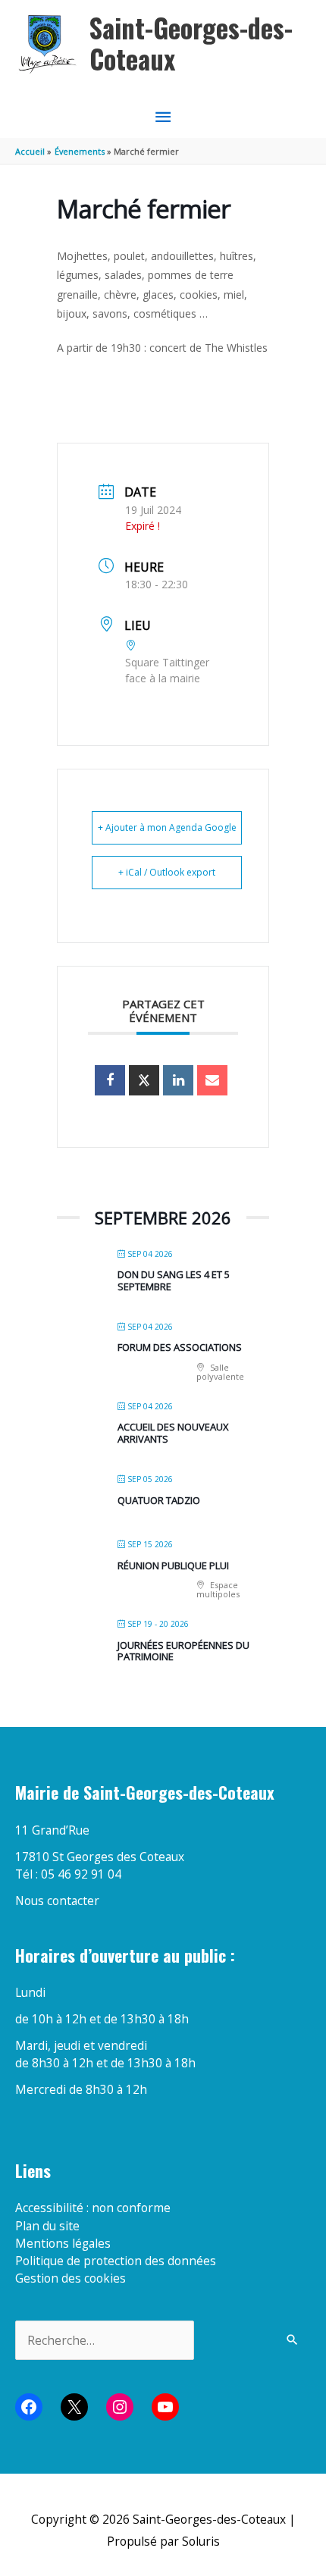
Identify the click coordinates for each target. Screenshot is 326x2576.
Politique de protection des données (116, 2261)
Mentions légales (63, 2243)
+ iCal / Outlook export (167, 872)
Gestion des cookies (71, 2278)
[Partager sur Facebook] (110, 1080)
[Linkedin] (178, 1080)
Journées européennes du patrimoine (183, 1651)
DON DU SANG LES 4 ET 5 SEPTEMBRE (174, 1280)
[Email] (212, 1080)
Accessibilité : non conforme (93, 2208)
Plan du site (47, 2226)
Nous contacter (57, 1901)
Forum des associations (180, 1347)
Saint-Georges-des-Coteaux (191, 44)
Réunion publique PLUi (173, 1565)
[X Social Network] (144, 1080)
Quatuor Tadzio (159, 1500)
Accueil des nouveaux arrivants (173, 1433)
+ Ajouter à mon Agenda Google (167, 827)
